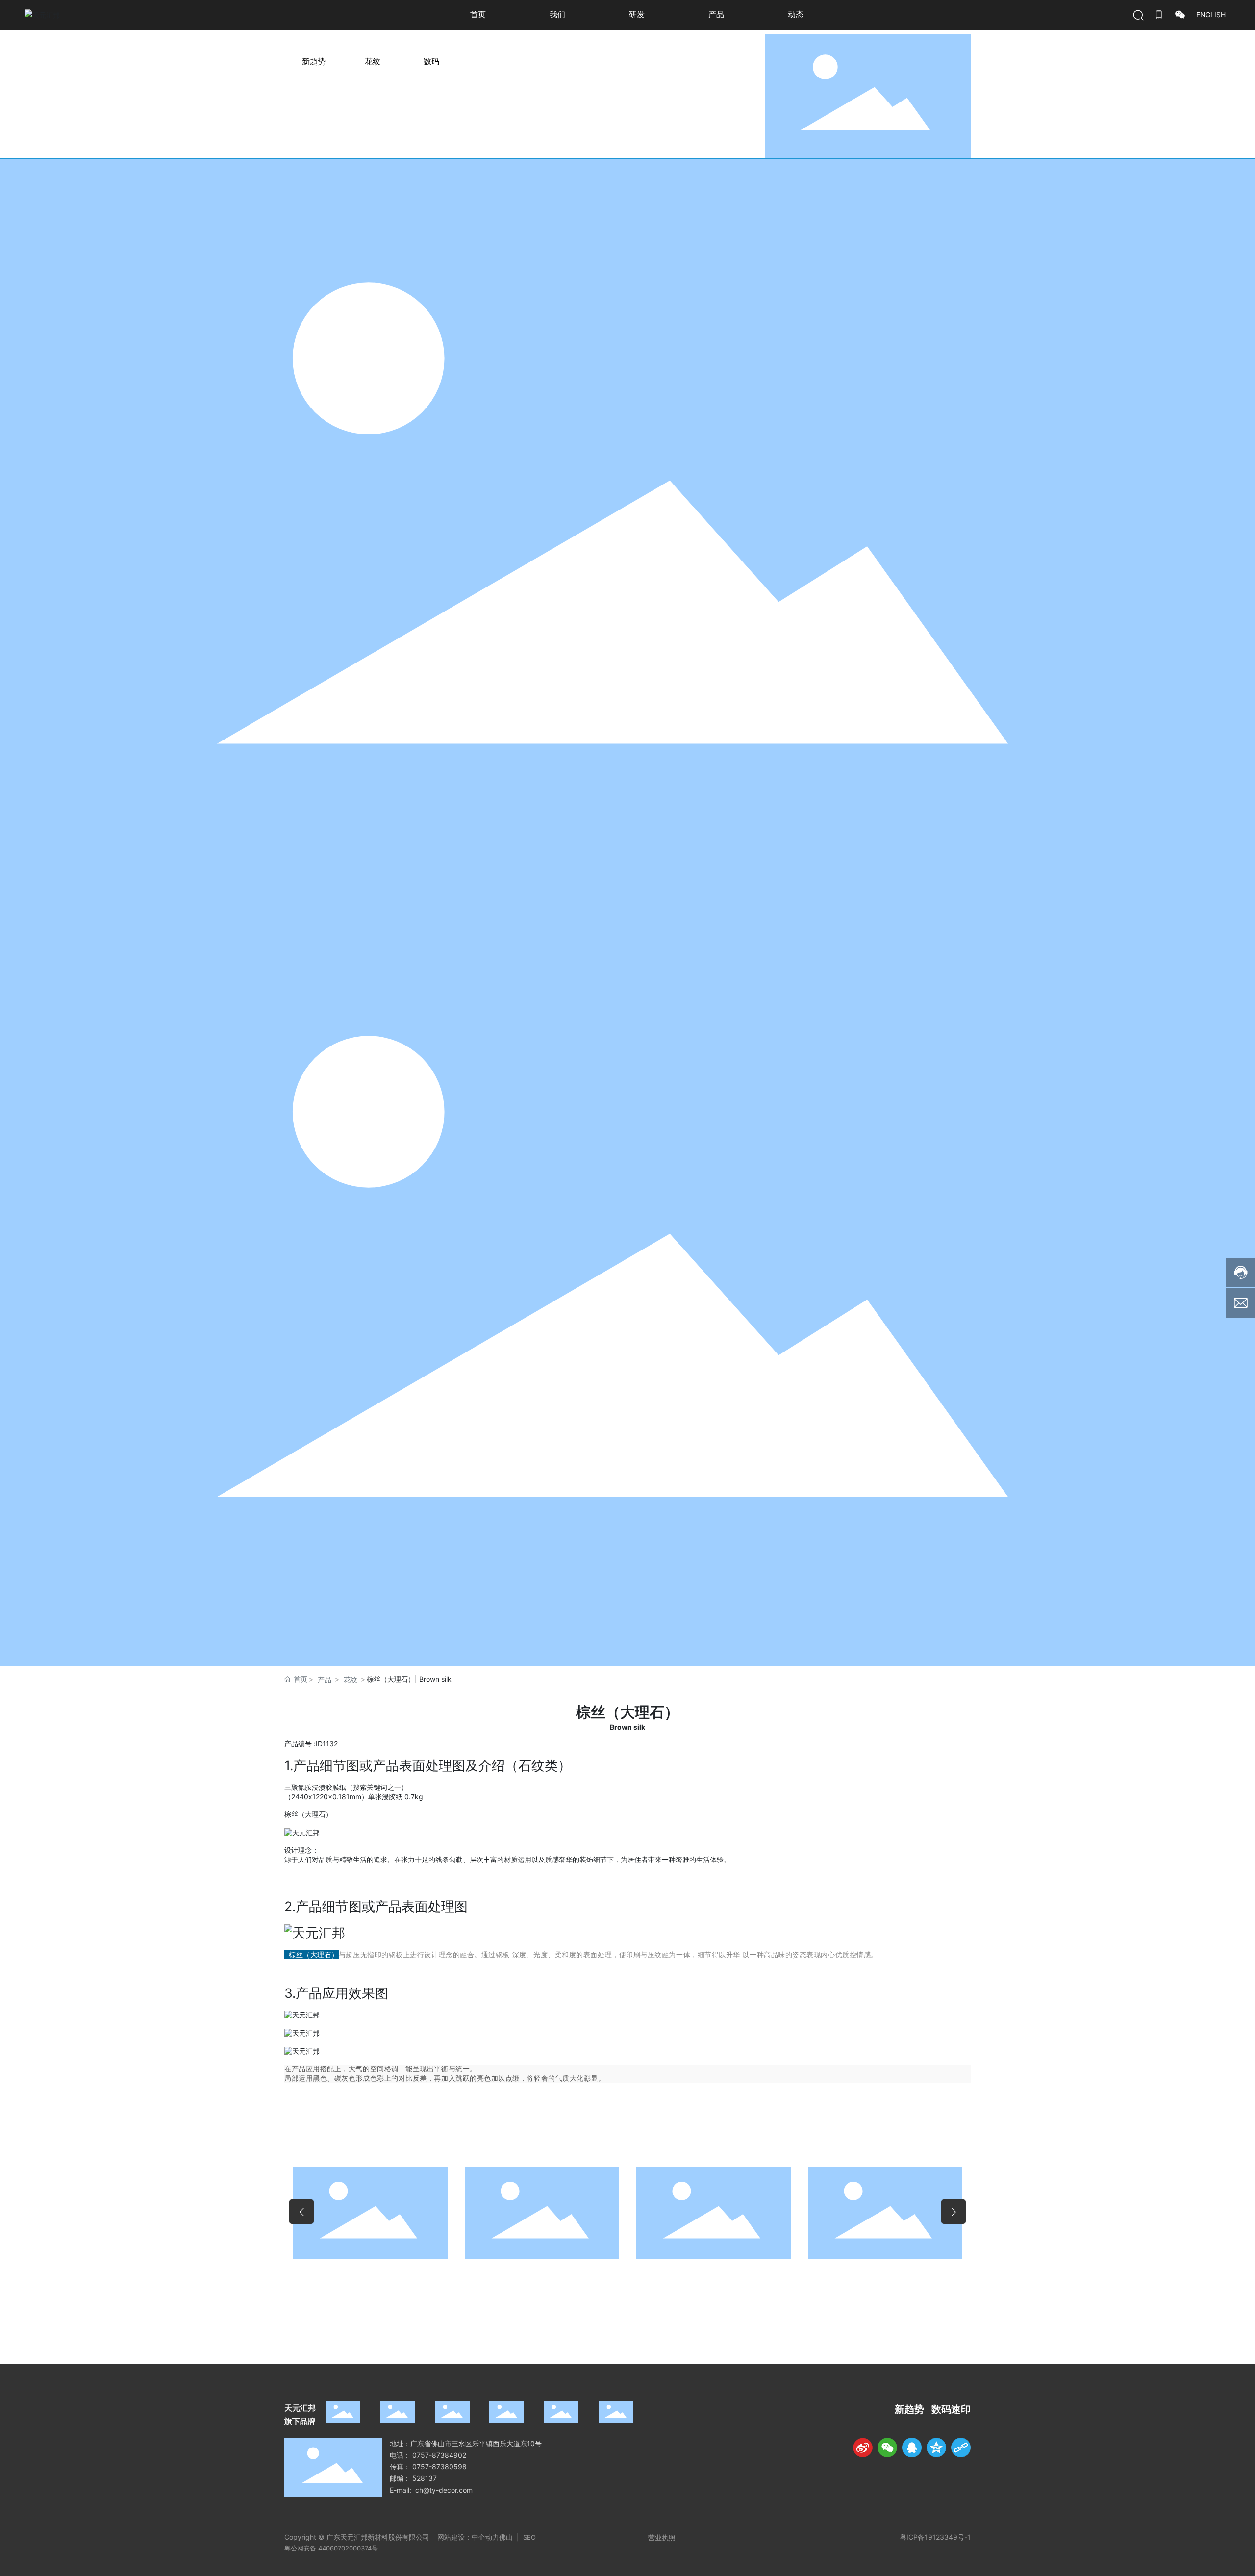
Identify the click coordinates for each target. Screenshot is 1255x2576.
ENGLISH (1211, 14)
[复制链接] (961, 2448)
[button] (301, 2212)
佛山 (507, 2537)
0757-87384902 (439, 2455)
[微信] (887, 2448)
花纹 (373, 61)
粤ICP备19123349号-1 (935, 2537)
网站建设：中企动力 (468, 2537)
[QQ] (912, 2448)
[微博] (863, 2448)
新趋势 (314, 61)
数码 (431, 61)
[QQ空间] (936, 2448)
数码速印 (951, 2409)
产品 (325, 1679)
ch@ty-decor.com (444, 2490)
